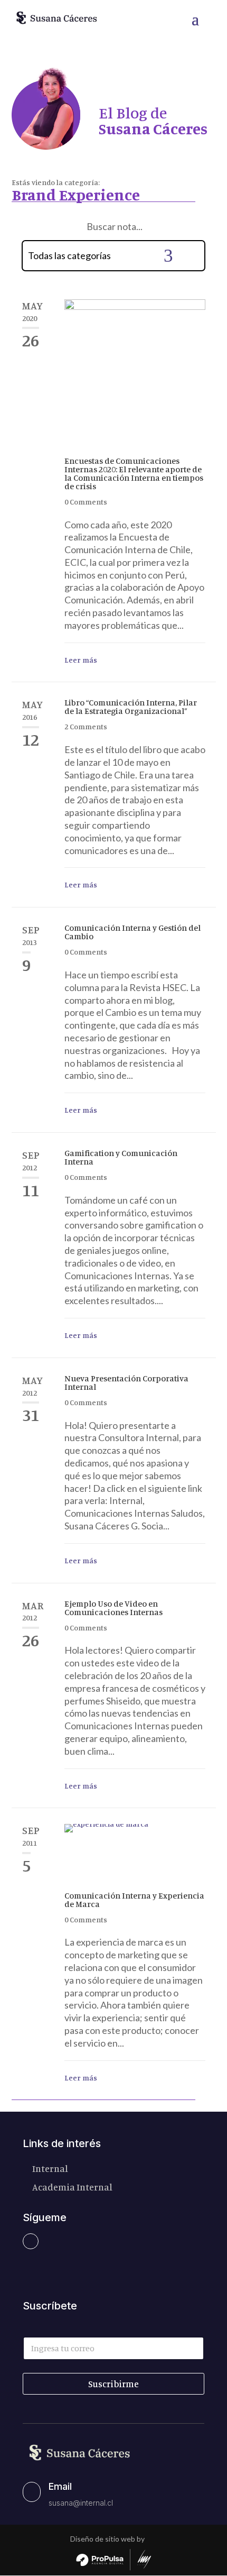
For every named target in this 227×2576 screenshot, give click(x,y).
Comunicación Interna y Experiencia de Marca (134, 1900)
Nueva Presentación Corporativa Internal (126, 1382)
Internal (50, 2168)
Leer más (81, 660)
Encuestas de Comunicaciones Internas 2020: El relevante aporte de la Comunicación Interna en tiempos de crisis (134, 473)
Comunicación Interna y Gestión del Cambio (133, 932)
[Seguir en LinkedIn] (31, 2241)
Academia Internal (72, 2187)
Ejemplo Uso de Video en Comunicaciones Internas (113, 1608)
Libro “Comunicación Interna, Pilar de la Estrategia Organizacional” (131, 707)
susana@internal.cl (81, 2503)
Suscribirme (113, 2384)
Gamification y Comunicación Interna (121, 1157)
